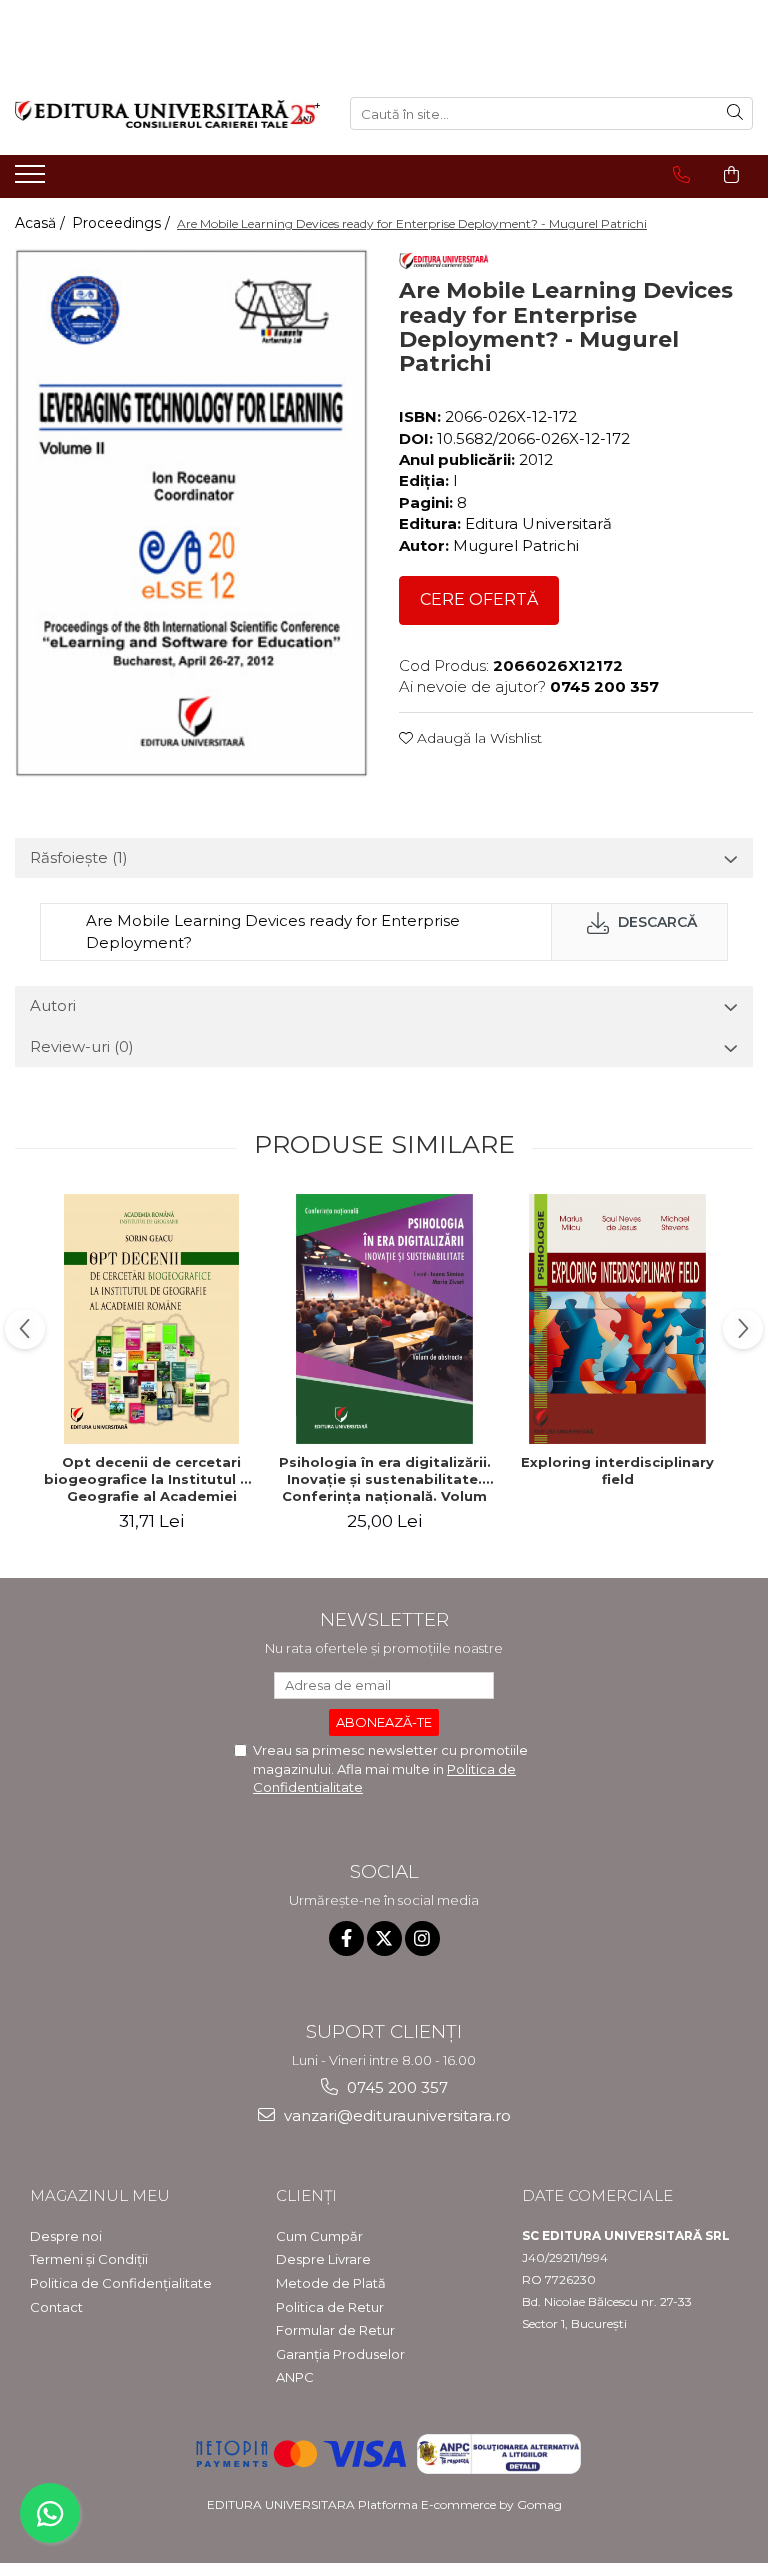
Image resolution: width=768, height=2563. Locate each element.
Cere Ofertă (479, 599)
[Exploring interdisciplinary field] (617, 1319)
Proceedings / (123, 223)
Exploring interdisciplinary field (617, 1470)
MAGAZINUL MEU (100, 2195)
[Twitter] (384, 1938)
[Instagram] (422, 1938)
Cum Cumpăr (319, 2236)
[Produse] (32, 180)
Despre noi (66, 2236)
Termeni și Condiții (89, 2259)
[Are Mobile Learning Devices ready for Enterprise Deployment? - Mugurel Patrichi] (192, 512)
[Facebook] (346, 1938)
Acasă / (42, 223)
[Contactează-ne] (681, 175)
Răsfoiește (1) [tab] (79, 857)
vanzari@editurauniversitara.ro (395, 2115)
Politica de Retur (330, 2307)
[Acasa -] (167, 114)
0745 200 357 (395, 2087)
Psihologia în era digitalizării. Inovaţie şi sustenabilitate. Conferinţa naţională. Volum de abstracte (385, 1479)
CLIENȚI (306, 2195)
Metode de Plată (331, 2283)
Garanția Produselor (340, 2354)
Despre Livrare (323, 2259)
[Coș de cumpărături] (731, 175)
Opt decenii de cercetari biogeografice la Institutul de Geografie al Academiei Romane (151, 1479)
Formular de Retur (335, 2330)
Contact (56, 2307)
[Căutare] (735, 113)
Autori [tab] (53, 1005)
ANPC (295, 2377)
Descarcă (655, 922)
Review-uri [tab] (82, 1046)
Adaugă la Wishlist (477, 738)
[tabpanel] (192, 512)
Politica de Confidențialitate (121, 2283)
